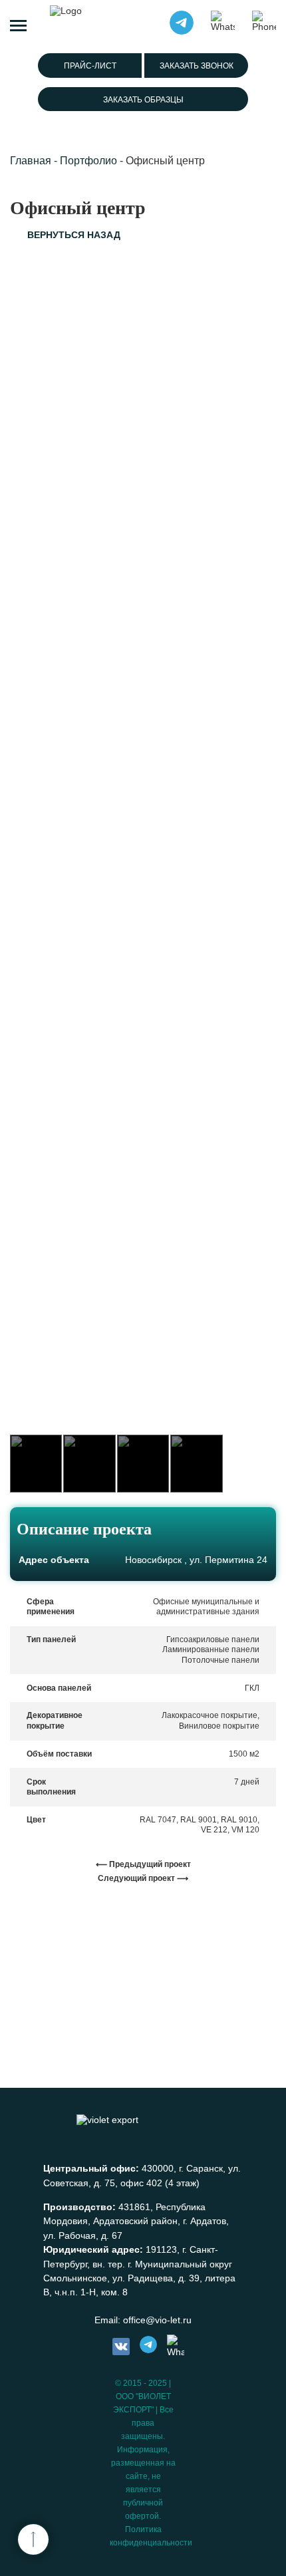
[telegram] (148, 2347)
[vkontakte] (121, 2347)
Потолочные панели (220, 1660)
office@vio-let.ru (157, 2320)
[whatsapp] (176, 2347)
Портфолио (88, 161)
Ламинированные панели (211, 1649)
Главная (31, 161)
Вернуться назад (74, 235)
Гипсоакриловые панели (213, 1640)
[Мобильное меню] (18, 23)
